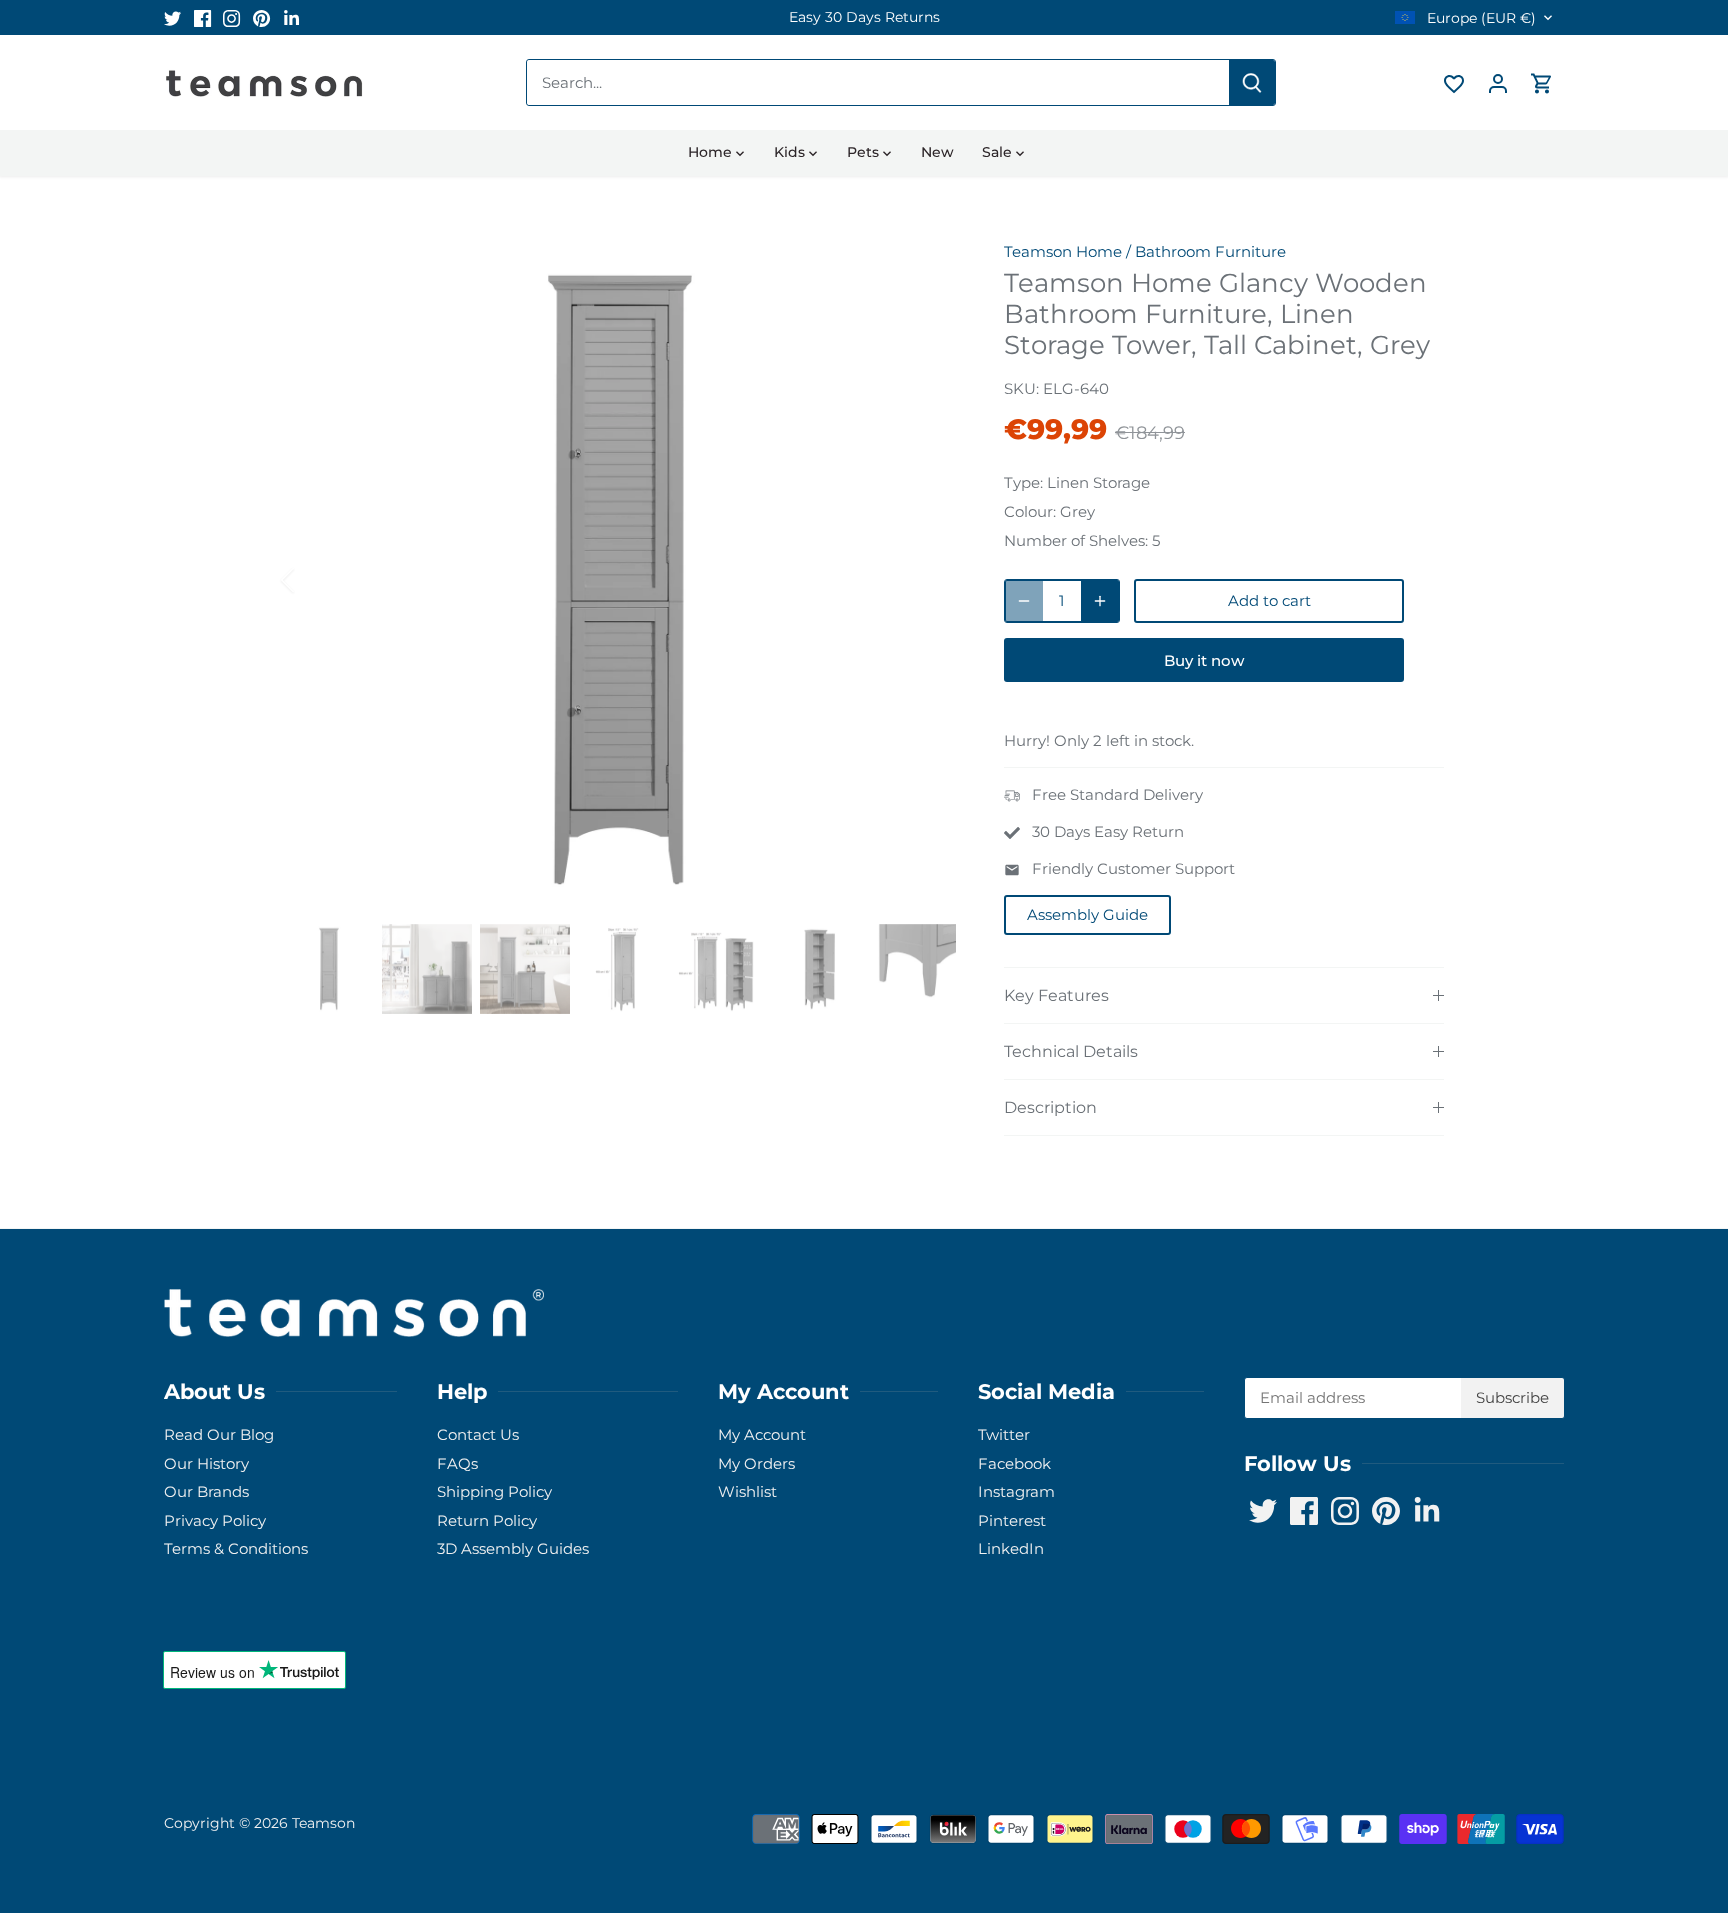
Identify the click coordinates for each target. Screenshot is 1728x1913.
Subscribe (1587, 1753)
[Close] (1660, 1608)
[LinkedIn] (1500, 1815)
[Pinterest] (1470, 1815)
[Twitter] (1380, 1815)
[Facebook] (1410, 1815)
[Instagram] (1440, 1815)
